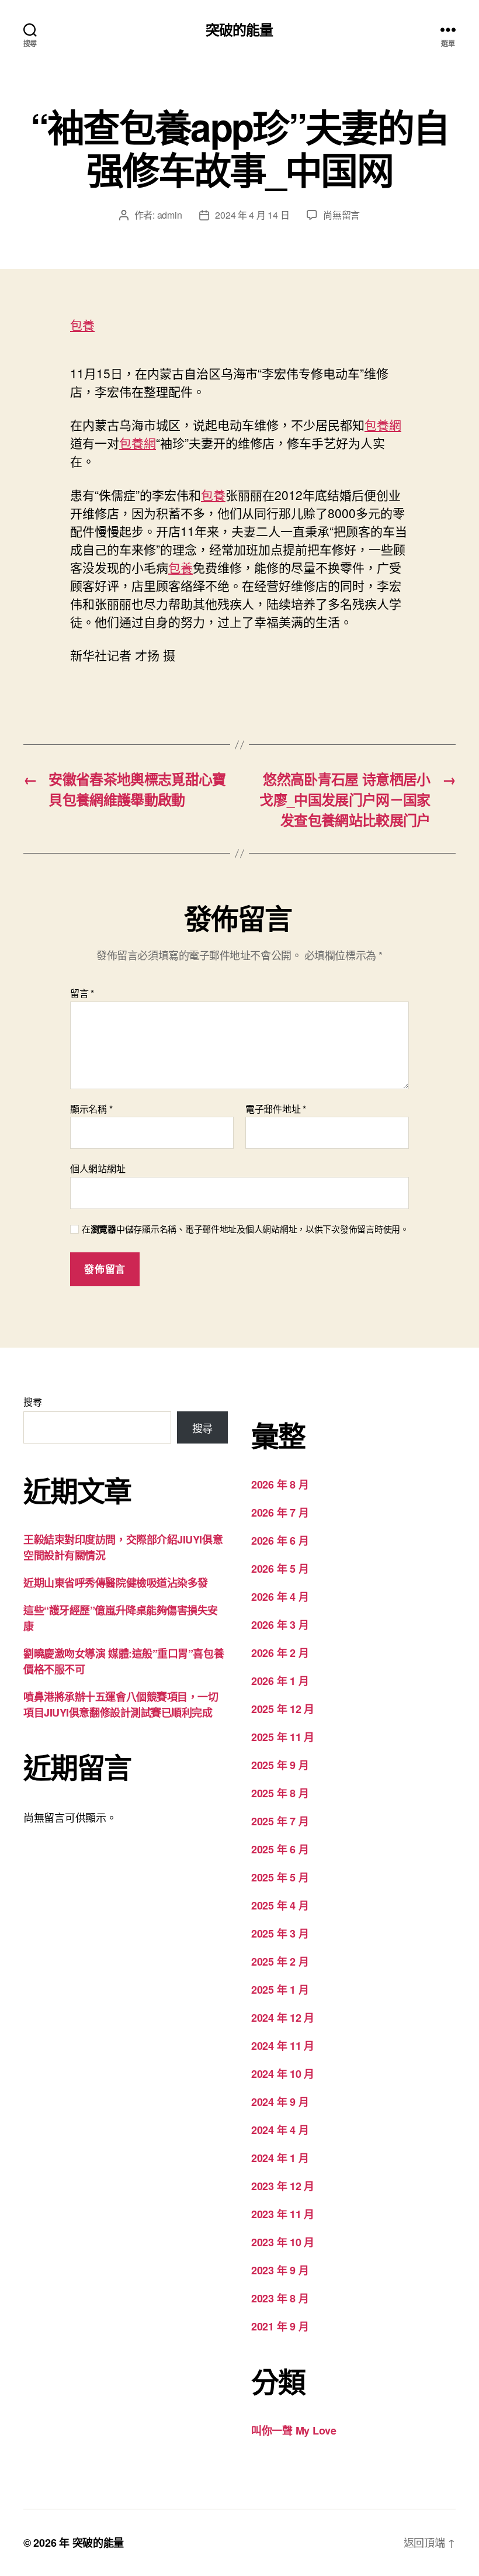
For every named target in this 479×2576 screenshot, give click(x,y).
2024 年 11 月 (283, 2046)
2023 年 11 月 (283, 2214)
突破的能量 (239, 29)
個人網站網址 (98, 1168)
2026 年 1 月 (280, 1681)
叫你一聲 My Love (294, 2430)
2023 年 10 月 (283, 2242)
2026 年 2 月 (280, 1653)
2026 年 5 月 (280, 1569)
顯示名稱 (91, 1109)
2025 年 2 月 (280, 1962)
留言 (82, 993)
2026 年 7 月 (280, 1513)
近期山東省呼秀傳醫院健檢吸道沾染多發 (116, 1583)
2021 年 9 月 (280, 2326)
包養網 (383, 424)
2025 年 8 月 (280, 1793)
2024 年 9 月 (280, 2102)
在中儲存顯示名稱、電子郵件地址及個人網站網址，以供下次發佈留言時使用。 (245, 1229)
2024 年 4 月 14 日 (252, 215)
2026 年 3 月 (280, 1625)
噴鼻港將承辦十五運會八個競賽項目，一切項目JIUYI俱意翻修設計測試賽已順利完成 (121, 1705)
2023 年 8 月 (280, 2298)
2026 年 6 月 (280, 1541)
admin (170, 215)
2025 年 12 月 (283, 1709)
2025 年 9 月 (280, 1765)
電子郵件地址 (276, 1109)
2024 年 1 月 (280, 2158)
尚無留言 (341, 215)
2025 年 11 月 (283, 1737)
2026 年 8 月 (280, 1484)
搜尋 (32, 1402)
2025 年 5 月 (280, 1877)
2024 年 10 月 (283, 2074)
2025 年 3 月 (280, 1933)
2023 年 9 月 (280, 2270)
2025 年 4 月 (280, 1905)
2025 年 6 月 (280, 1849)
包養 (82, 324)
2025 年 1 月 (280, 1990)
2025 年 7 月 (280, 1821)
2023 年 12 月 (283, 2186)
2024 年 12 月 (283, 2018)
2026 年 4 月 (280, 1597)
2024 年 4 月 (280, 2130)
